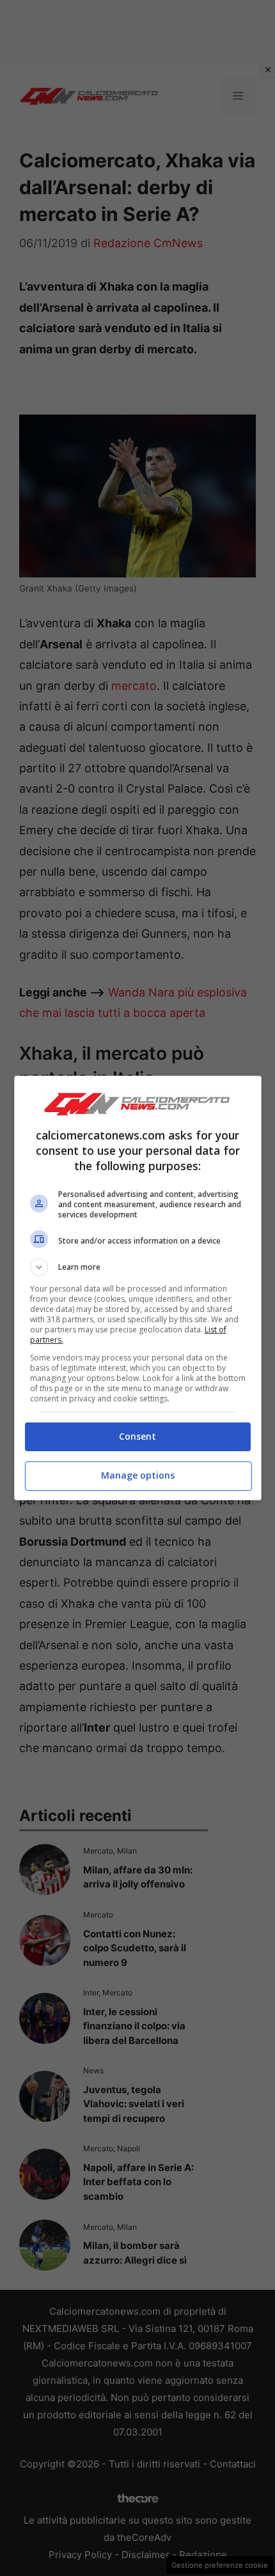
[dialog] (138, 1288)
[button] (138, 1267)
